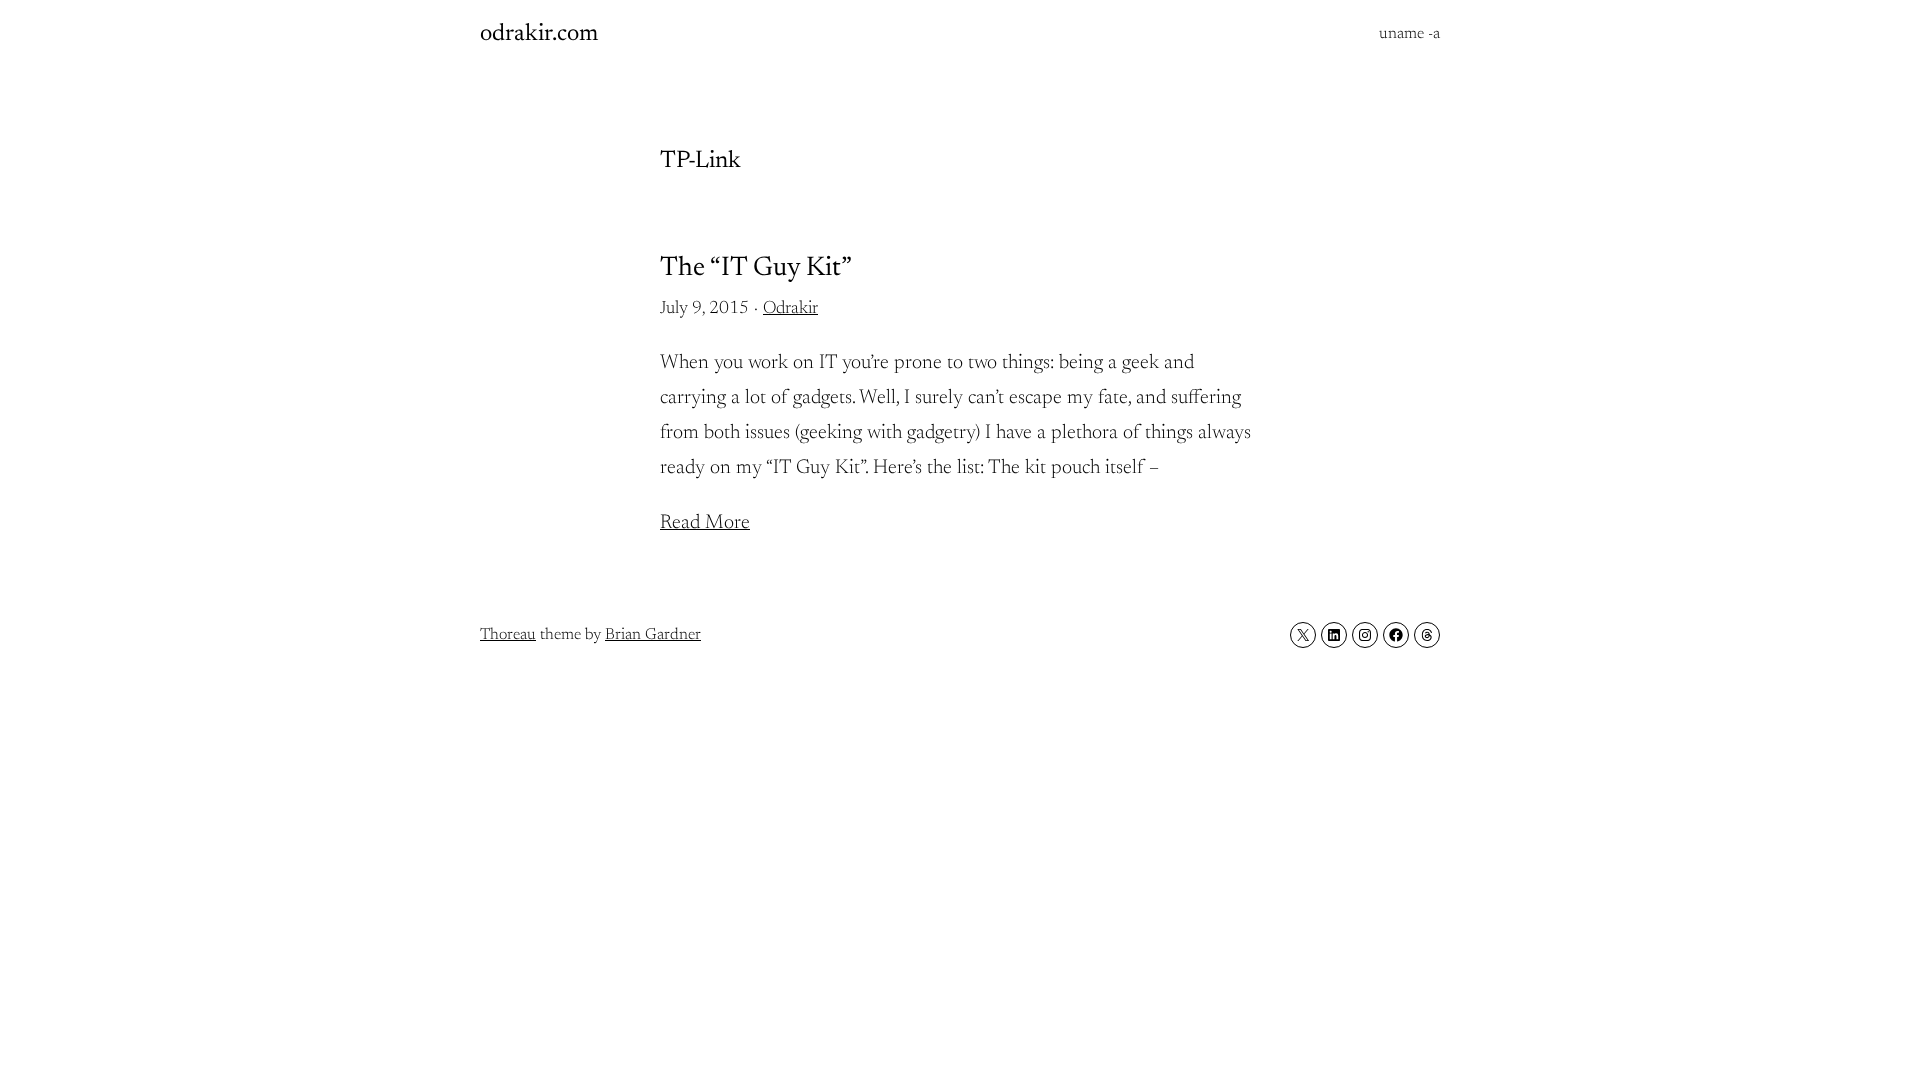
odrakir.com (539, 34)
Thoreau (508, 635)
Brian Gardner (653, 635)
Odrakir (790, 309)
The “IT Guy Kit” (756, 268)
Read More (705, 523)
